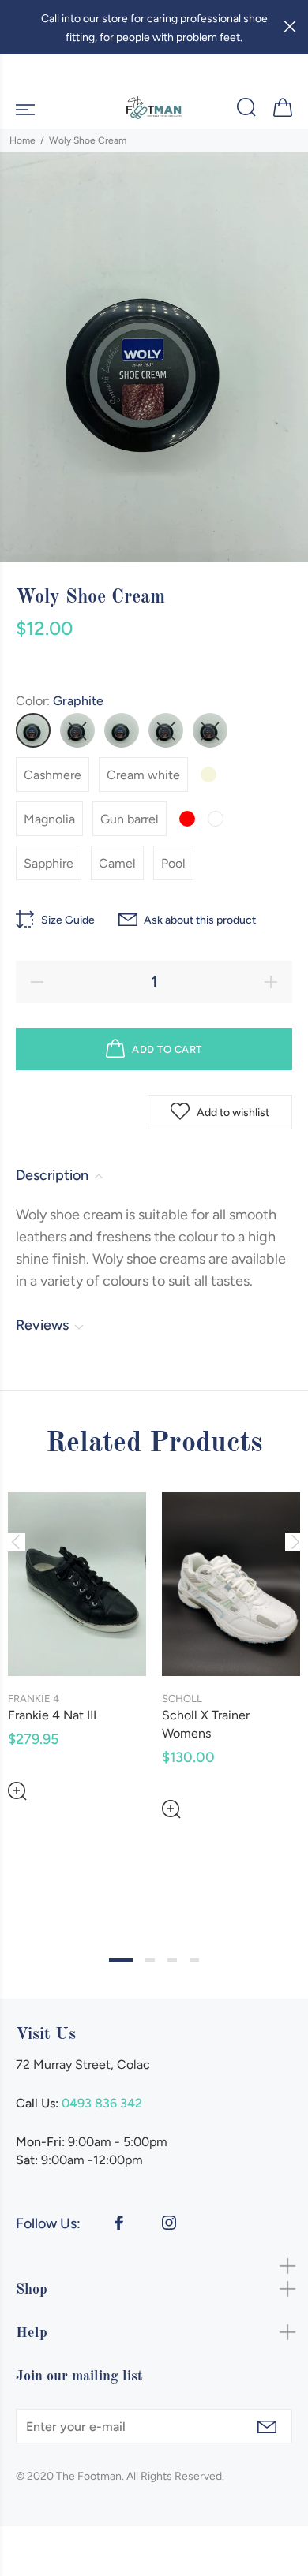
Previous (15, 1542)
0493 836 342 (102, 2103)
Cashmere (53, 775)
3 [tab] (172, 1960)
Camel (117, 863)
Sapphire (49, 863)
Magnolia (49, 819)
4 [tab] (194, 1960)
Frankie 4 (34, 1699)
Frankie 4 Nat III (52, 1715)
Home (23, 140)
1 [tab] (121, 1960)
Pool (173, 863)
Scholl (182, 1699)
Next (293, 1542)
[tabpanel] (77, 1634)
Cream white (143, 775)
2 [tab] (150, 1960)
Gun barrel (130, 819)
